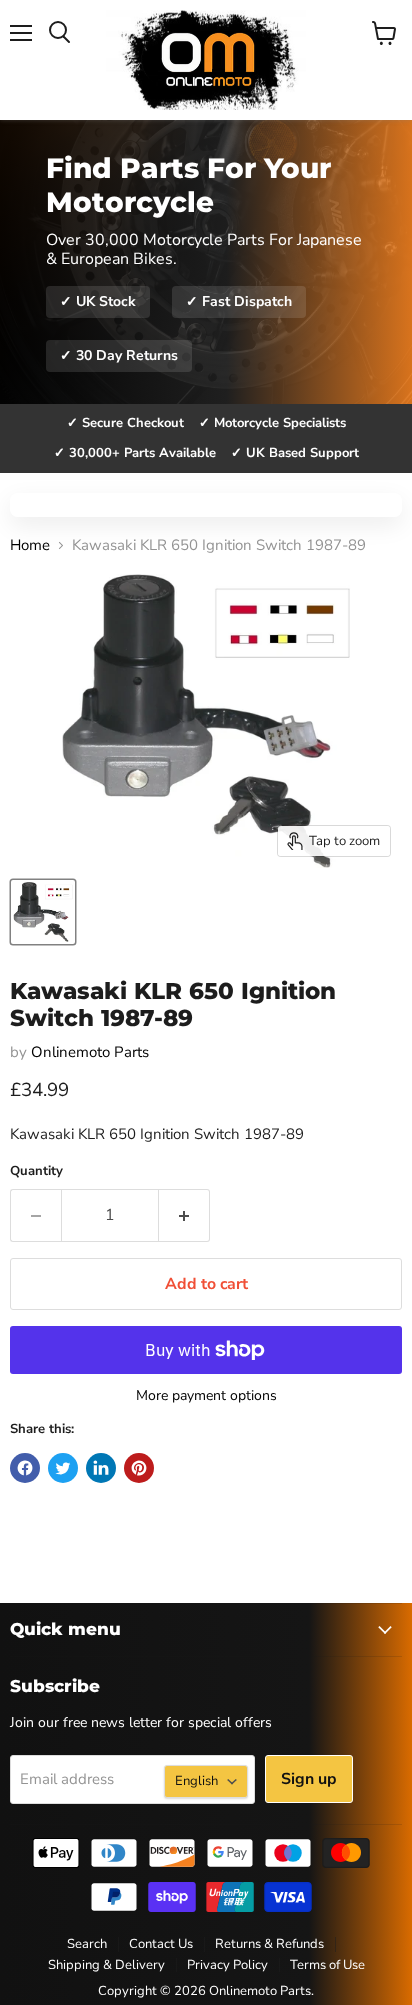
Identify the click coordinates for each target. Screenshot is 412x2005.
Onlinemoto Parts (90, 1052)
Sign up (309, 1779)
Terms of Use (327, 1965)
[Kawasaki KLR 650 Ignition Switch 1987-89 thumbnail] (43, 912)
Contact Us (161, 1944)
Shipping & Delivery (106, 1965)
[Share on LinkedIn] (101, 1468)
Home (30, 545)
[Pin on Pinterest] (139, 1468)
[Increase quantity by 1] (184, 1215)
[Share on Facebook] (25, 1468)
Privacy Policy (227, 1965)
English (196, 1781)
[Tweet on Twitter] (63, 1468)
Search (87, 1944)
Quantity (36, 1171)
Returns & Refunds (269, 1944)
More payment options (206, 1396)
